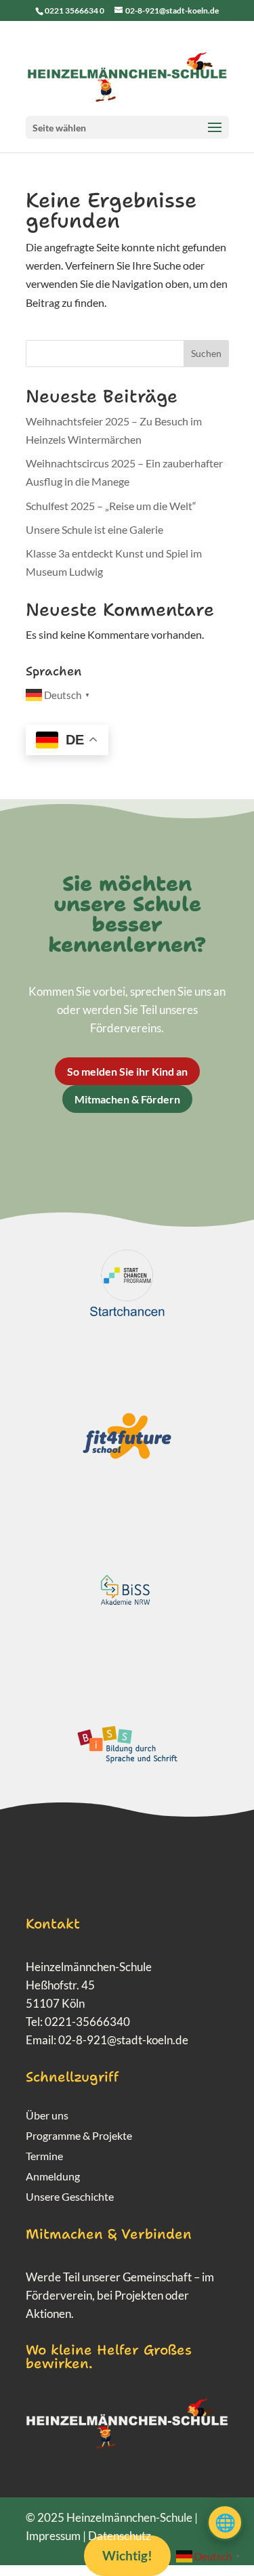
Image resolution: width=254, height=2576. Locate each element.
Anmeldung (53, 2177)
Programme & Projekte (79, 2136)
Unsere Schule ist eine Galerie (94, 529)
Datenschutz (120, 2536)
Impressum (53, 2536)
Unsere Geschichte (70, 2197)
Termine (44, 2157)
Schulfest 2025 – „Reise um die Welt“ (111, 506)
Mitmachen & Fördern (127, 1099)
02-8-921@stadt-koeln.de (123, 2040)
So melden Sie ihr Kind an (127, 1071)
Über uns (47, 2116)
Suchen (206, 353)
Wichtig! (127, 2555)
